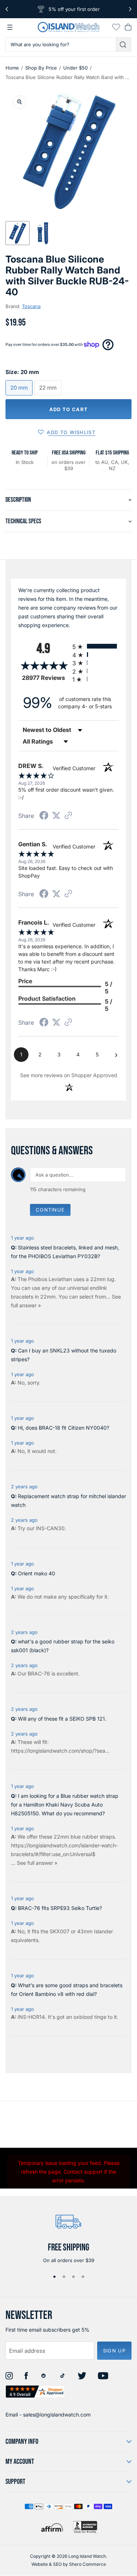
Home (12, 68)
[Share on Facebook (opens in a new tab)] (44, 816)
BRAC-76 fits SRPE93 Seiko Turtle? (60, 1908)
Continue (50, 1210)
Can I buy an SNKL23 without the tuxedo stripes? (64, 1355)
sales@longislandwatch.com (57, 2414)
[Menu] (10, 27)
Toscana (31, 306)
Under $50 (75, 68)
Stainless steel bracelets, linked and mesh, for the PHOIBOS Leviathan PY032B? (65, 1252)
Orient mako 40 (37, 1573)
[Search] (124, 44)
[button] (18, 233)
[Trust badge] (35, 2392)
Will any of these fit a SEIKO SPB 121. (62, 1719)
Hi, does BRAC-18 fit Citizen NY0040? (64, 1428)
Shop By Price (41, 68)
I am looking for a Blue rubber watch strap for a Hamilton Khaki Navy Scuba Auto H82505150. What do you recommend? (65, 1805)
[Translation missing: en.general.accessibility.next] (130, 9)
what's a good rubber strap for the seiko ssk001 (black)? (63, 1646)
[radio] (96, 646)
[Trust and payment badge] (85, 2527)
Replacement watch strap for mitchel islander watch (68, 1500)
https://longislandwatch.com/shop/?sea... (60, 1751)
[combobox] (61, 44)
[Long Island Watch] (69, 27)
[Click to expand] (19, 102)
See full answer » (37, 1863)
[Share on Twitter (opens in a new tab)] (56, 816)
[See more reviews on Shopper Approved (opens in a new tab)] (68, 816)
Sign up (114, 2351)
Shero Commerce (87, 2564)
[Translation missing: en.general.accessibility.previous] (7, 9)
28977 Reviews (45, 678)
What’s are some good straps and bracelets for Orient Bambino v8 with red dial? (67, 1990)
